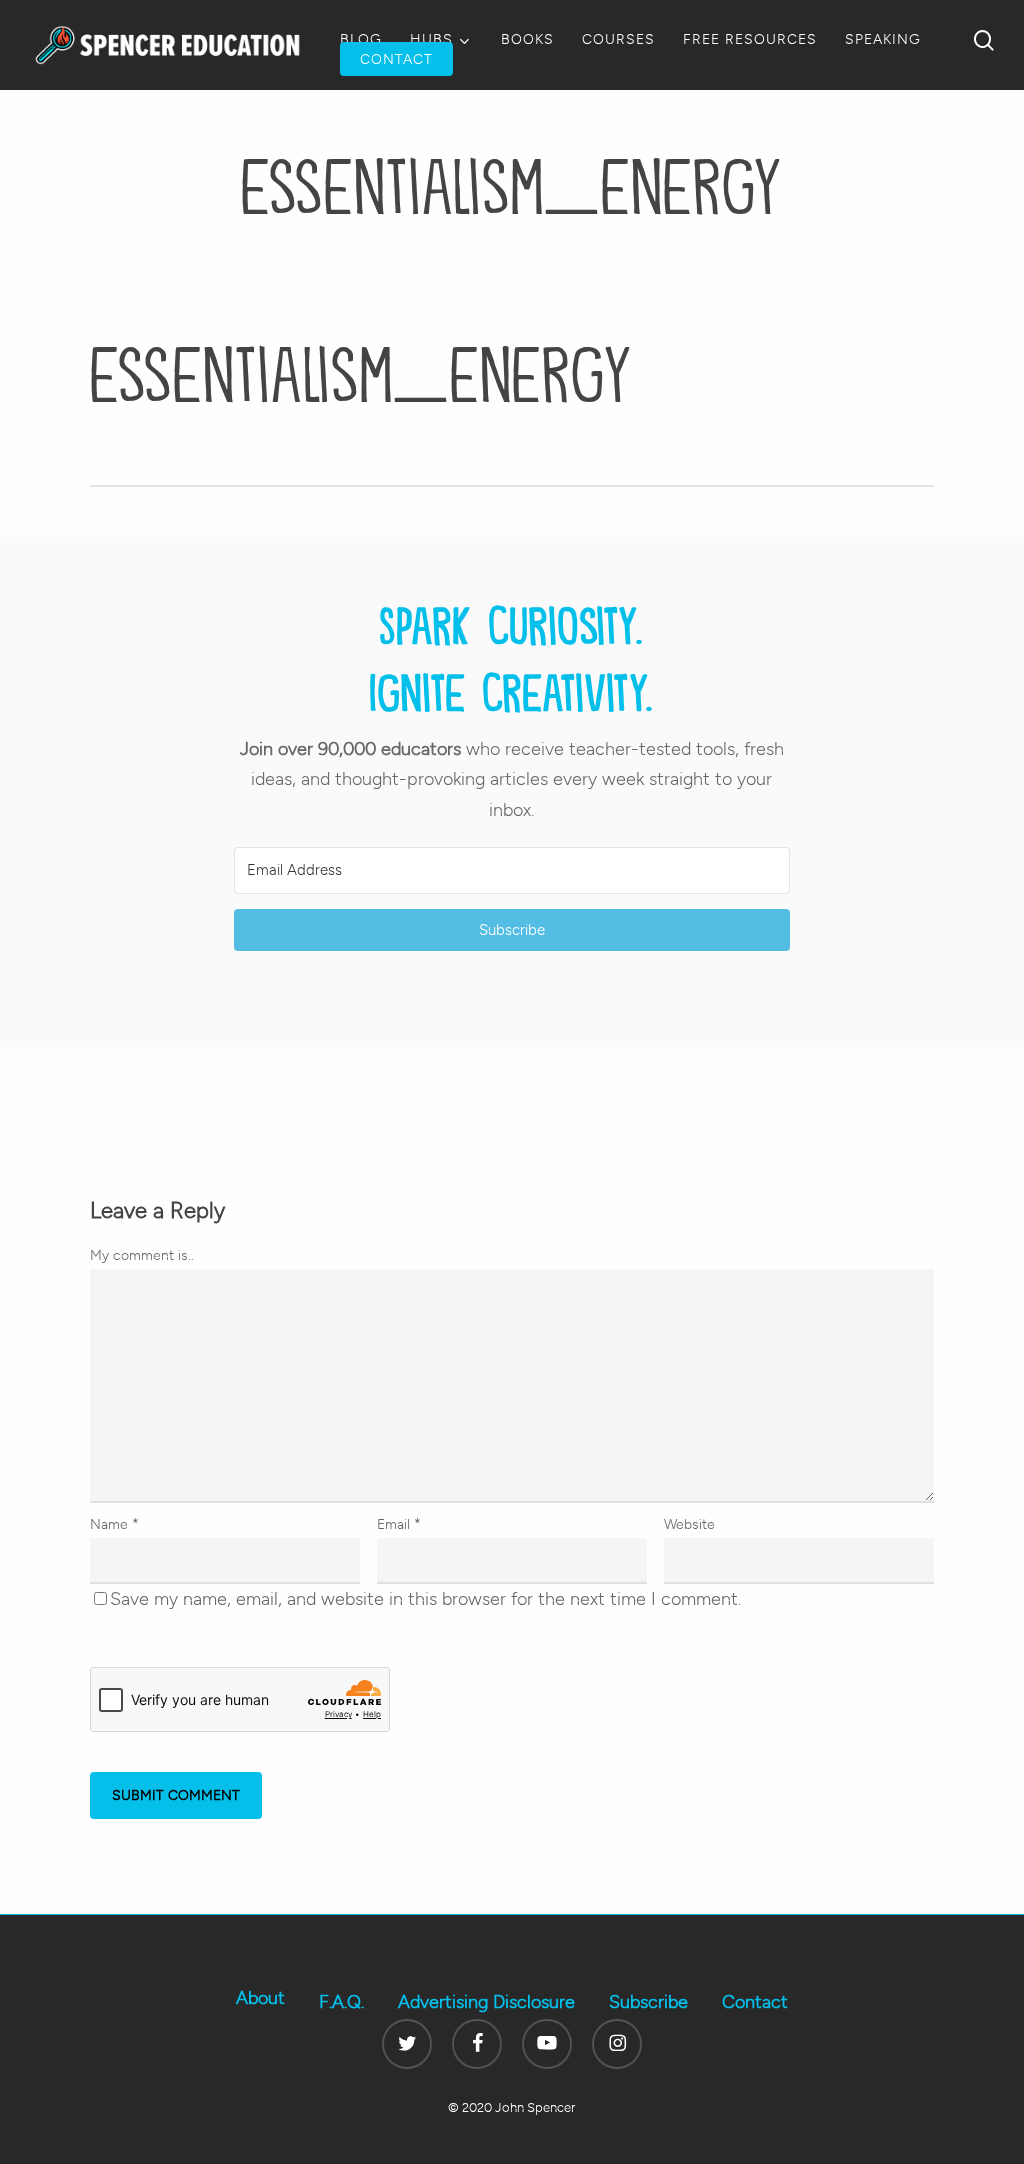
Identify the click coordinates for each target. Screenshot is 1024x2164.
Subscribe (648, 2002)
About (260, 1998)
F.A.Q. (341, 2002)
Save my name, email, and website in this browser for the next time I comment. (425, 1599)
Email (399, 1524)
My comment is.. (142, 1255)
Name (114, 1524)
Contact (755, 2002)
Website (689, 1524)
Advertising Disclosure (486, 2002)
